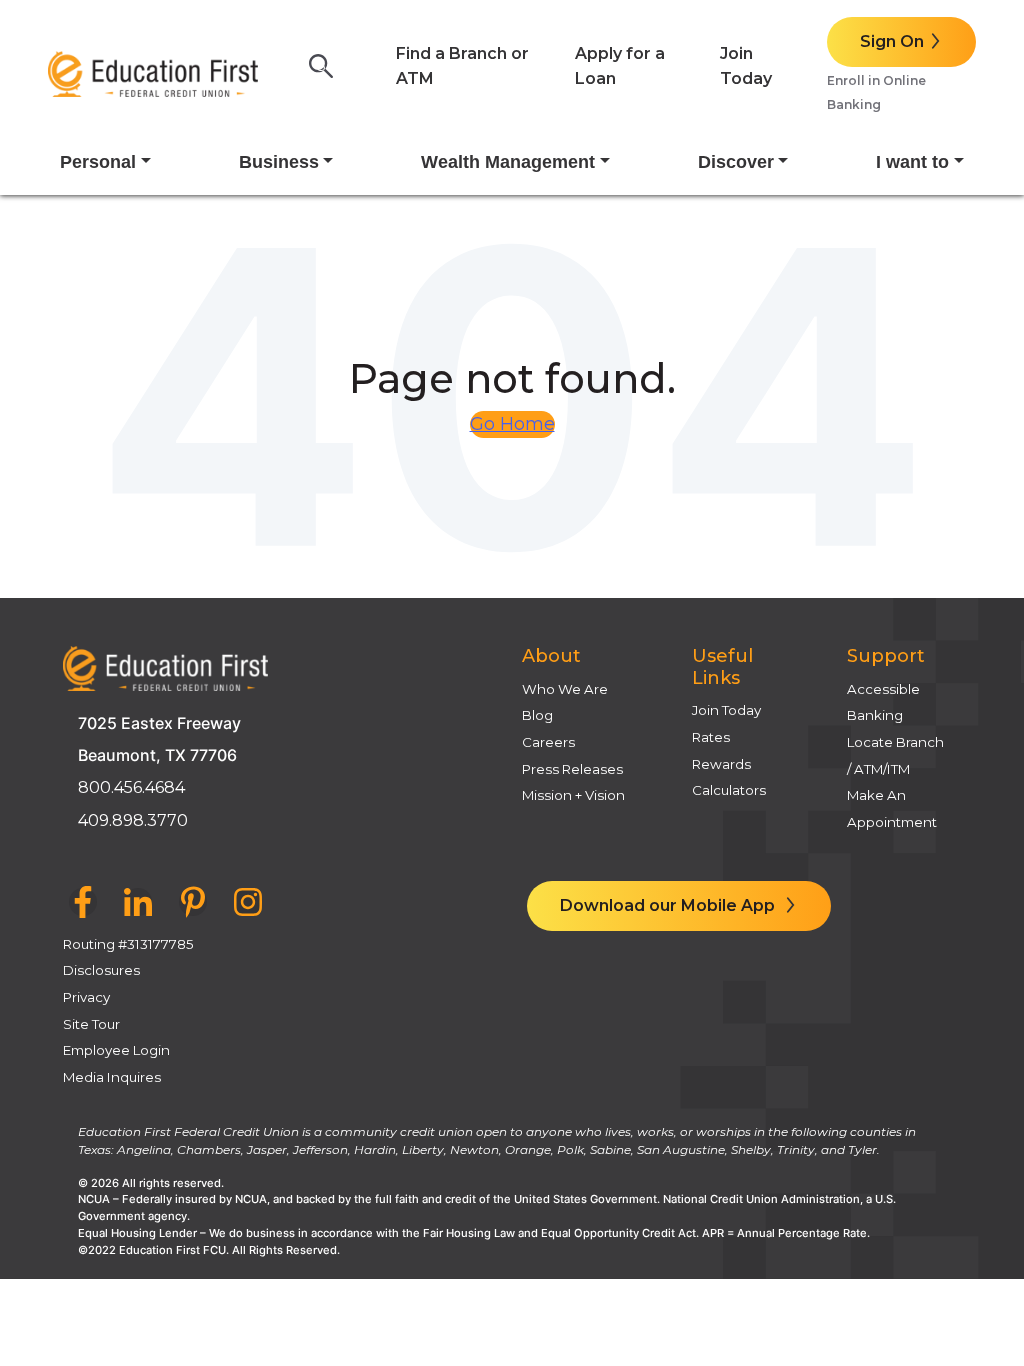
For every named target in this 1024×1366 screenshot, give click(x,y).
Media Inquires (112, 1077)
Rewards (721, 764)
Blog (537, 715)
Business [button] (279, 162)
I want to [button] (912, 162)
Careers (548, 742)
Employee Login (116, 1050)
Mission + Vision (573, 795)
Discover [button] (736, 162)
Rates (711, 737)
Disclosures (101, 970)
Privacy (86, 997)
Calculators (729, 790)
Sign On (892, 41)
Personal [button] (98, 162)
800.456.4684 (131, 787)
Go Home (512, 424)
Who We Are (565, 689)
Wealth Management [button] (508, 162)
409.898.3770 (133, 820)
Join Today (726, 710)
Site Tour (91, 1024)
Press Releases (572, 769)
